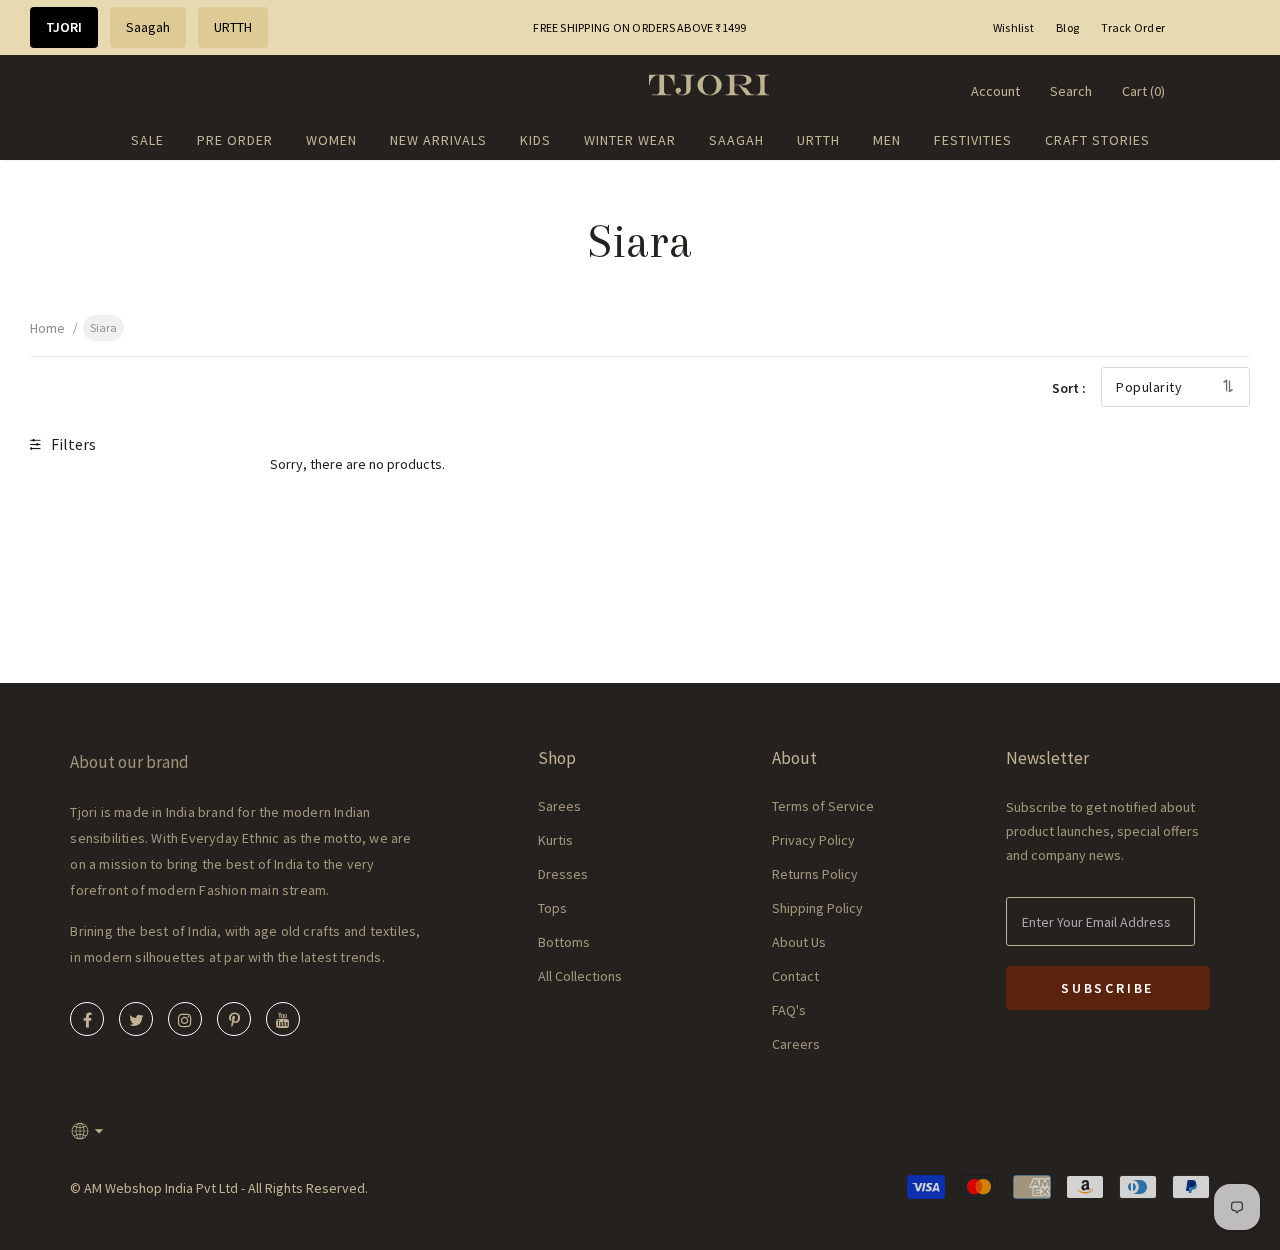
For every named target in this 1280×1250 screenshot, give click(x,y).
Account (995, 91)
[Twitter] (136, 1019)
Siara (103, 327)
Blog (1067, 27)
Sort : (1069, 388)
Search (1071, 91)
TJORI (64, 27)
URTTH (233, 27)
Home (47, 328)
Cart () (1143, 91)
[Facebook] (87, 1019)
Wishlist (1013, 27)
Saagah (148, 27)
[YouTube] (283, 1019)
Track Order (1133, 27)
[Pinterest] (234, 1019)
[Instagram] (185, 1019)
